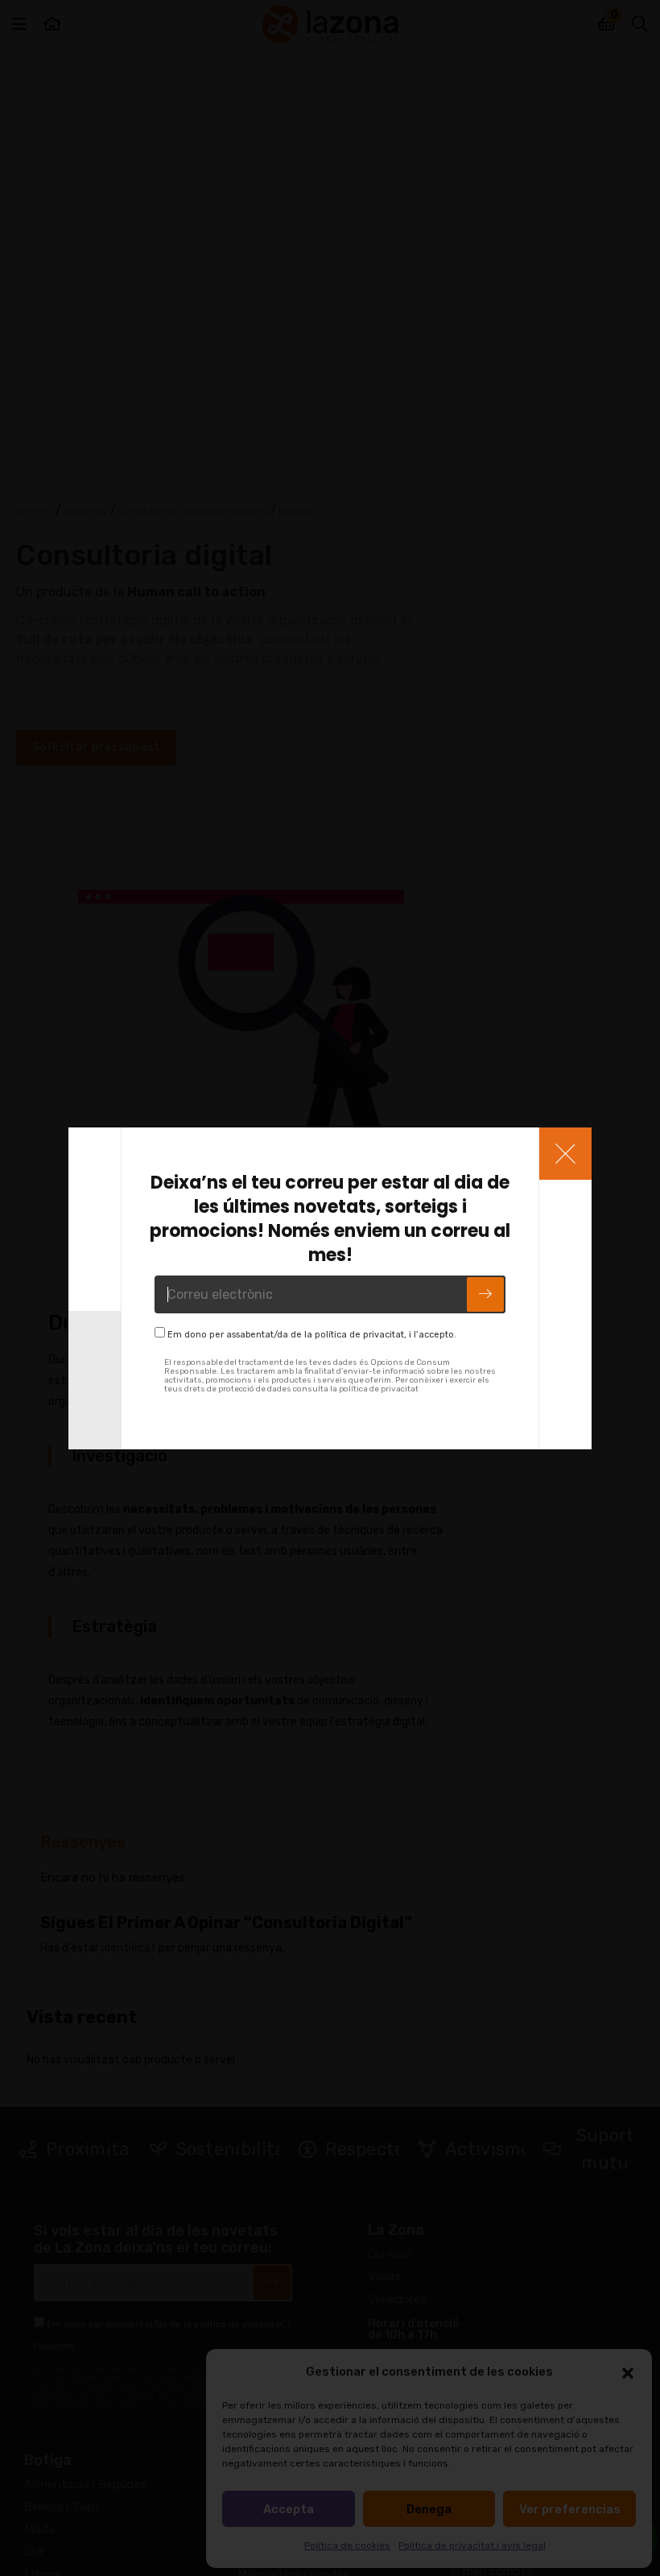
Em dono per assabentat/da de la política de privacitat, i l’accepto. (312, 1335)
